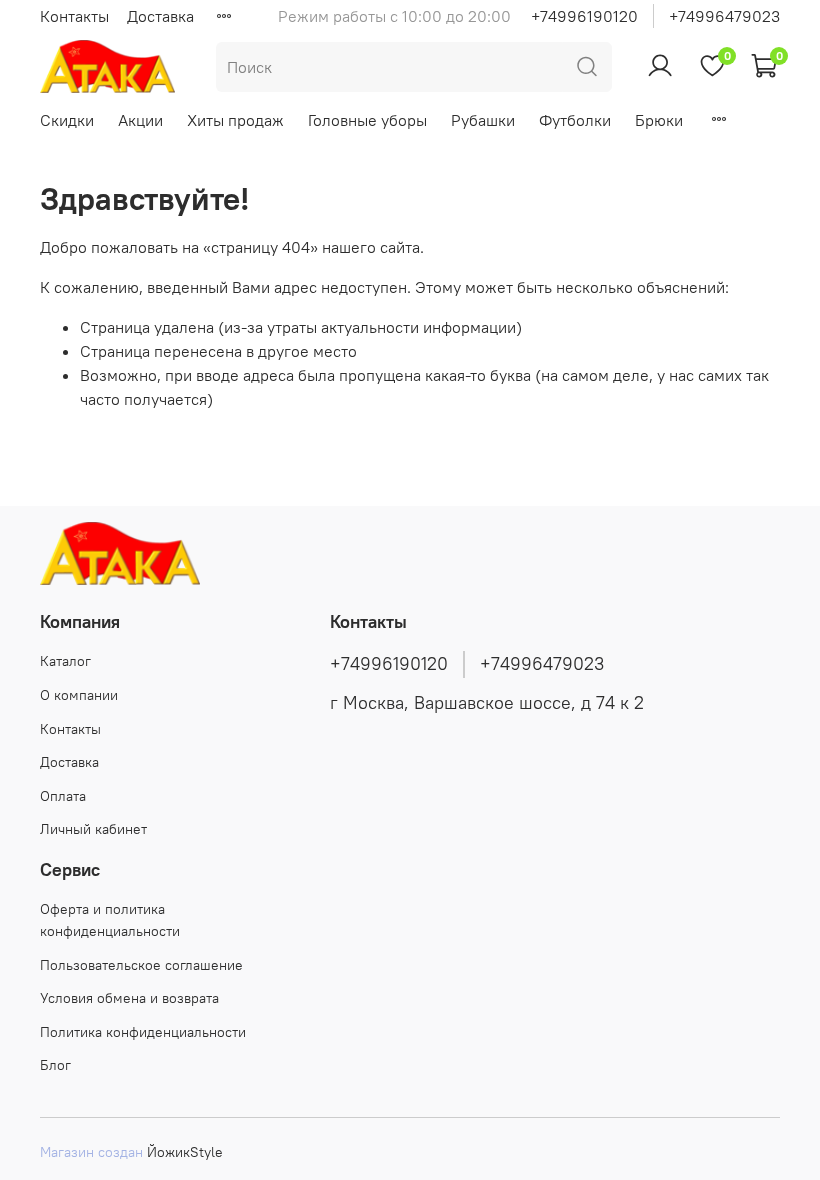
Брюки (659, 120)
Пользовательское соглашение (141, 965)
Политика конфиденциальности (143, 1032)
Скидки (67, 120)
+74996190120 (584, 16)
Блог (55, 1065)
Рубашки (483, 120)
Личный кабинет (93, 829)
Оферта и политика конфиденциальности (110, 920)
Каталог (65, 661)
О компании (79, 695)
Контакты (74, 16)
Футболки (575, 120)
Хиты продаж (235, 120)
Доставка (160, 16)
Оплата (63, 796)
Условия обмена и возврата (129, 998)
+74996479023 (724, 16)
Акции (140, 120)
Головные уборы (367, 120)
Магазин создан (91, 1152)
